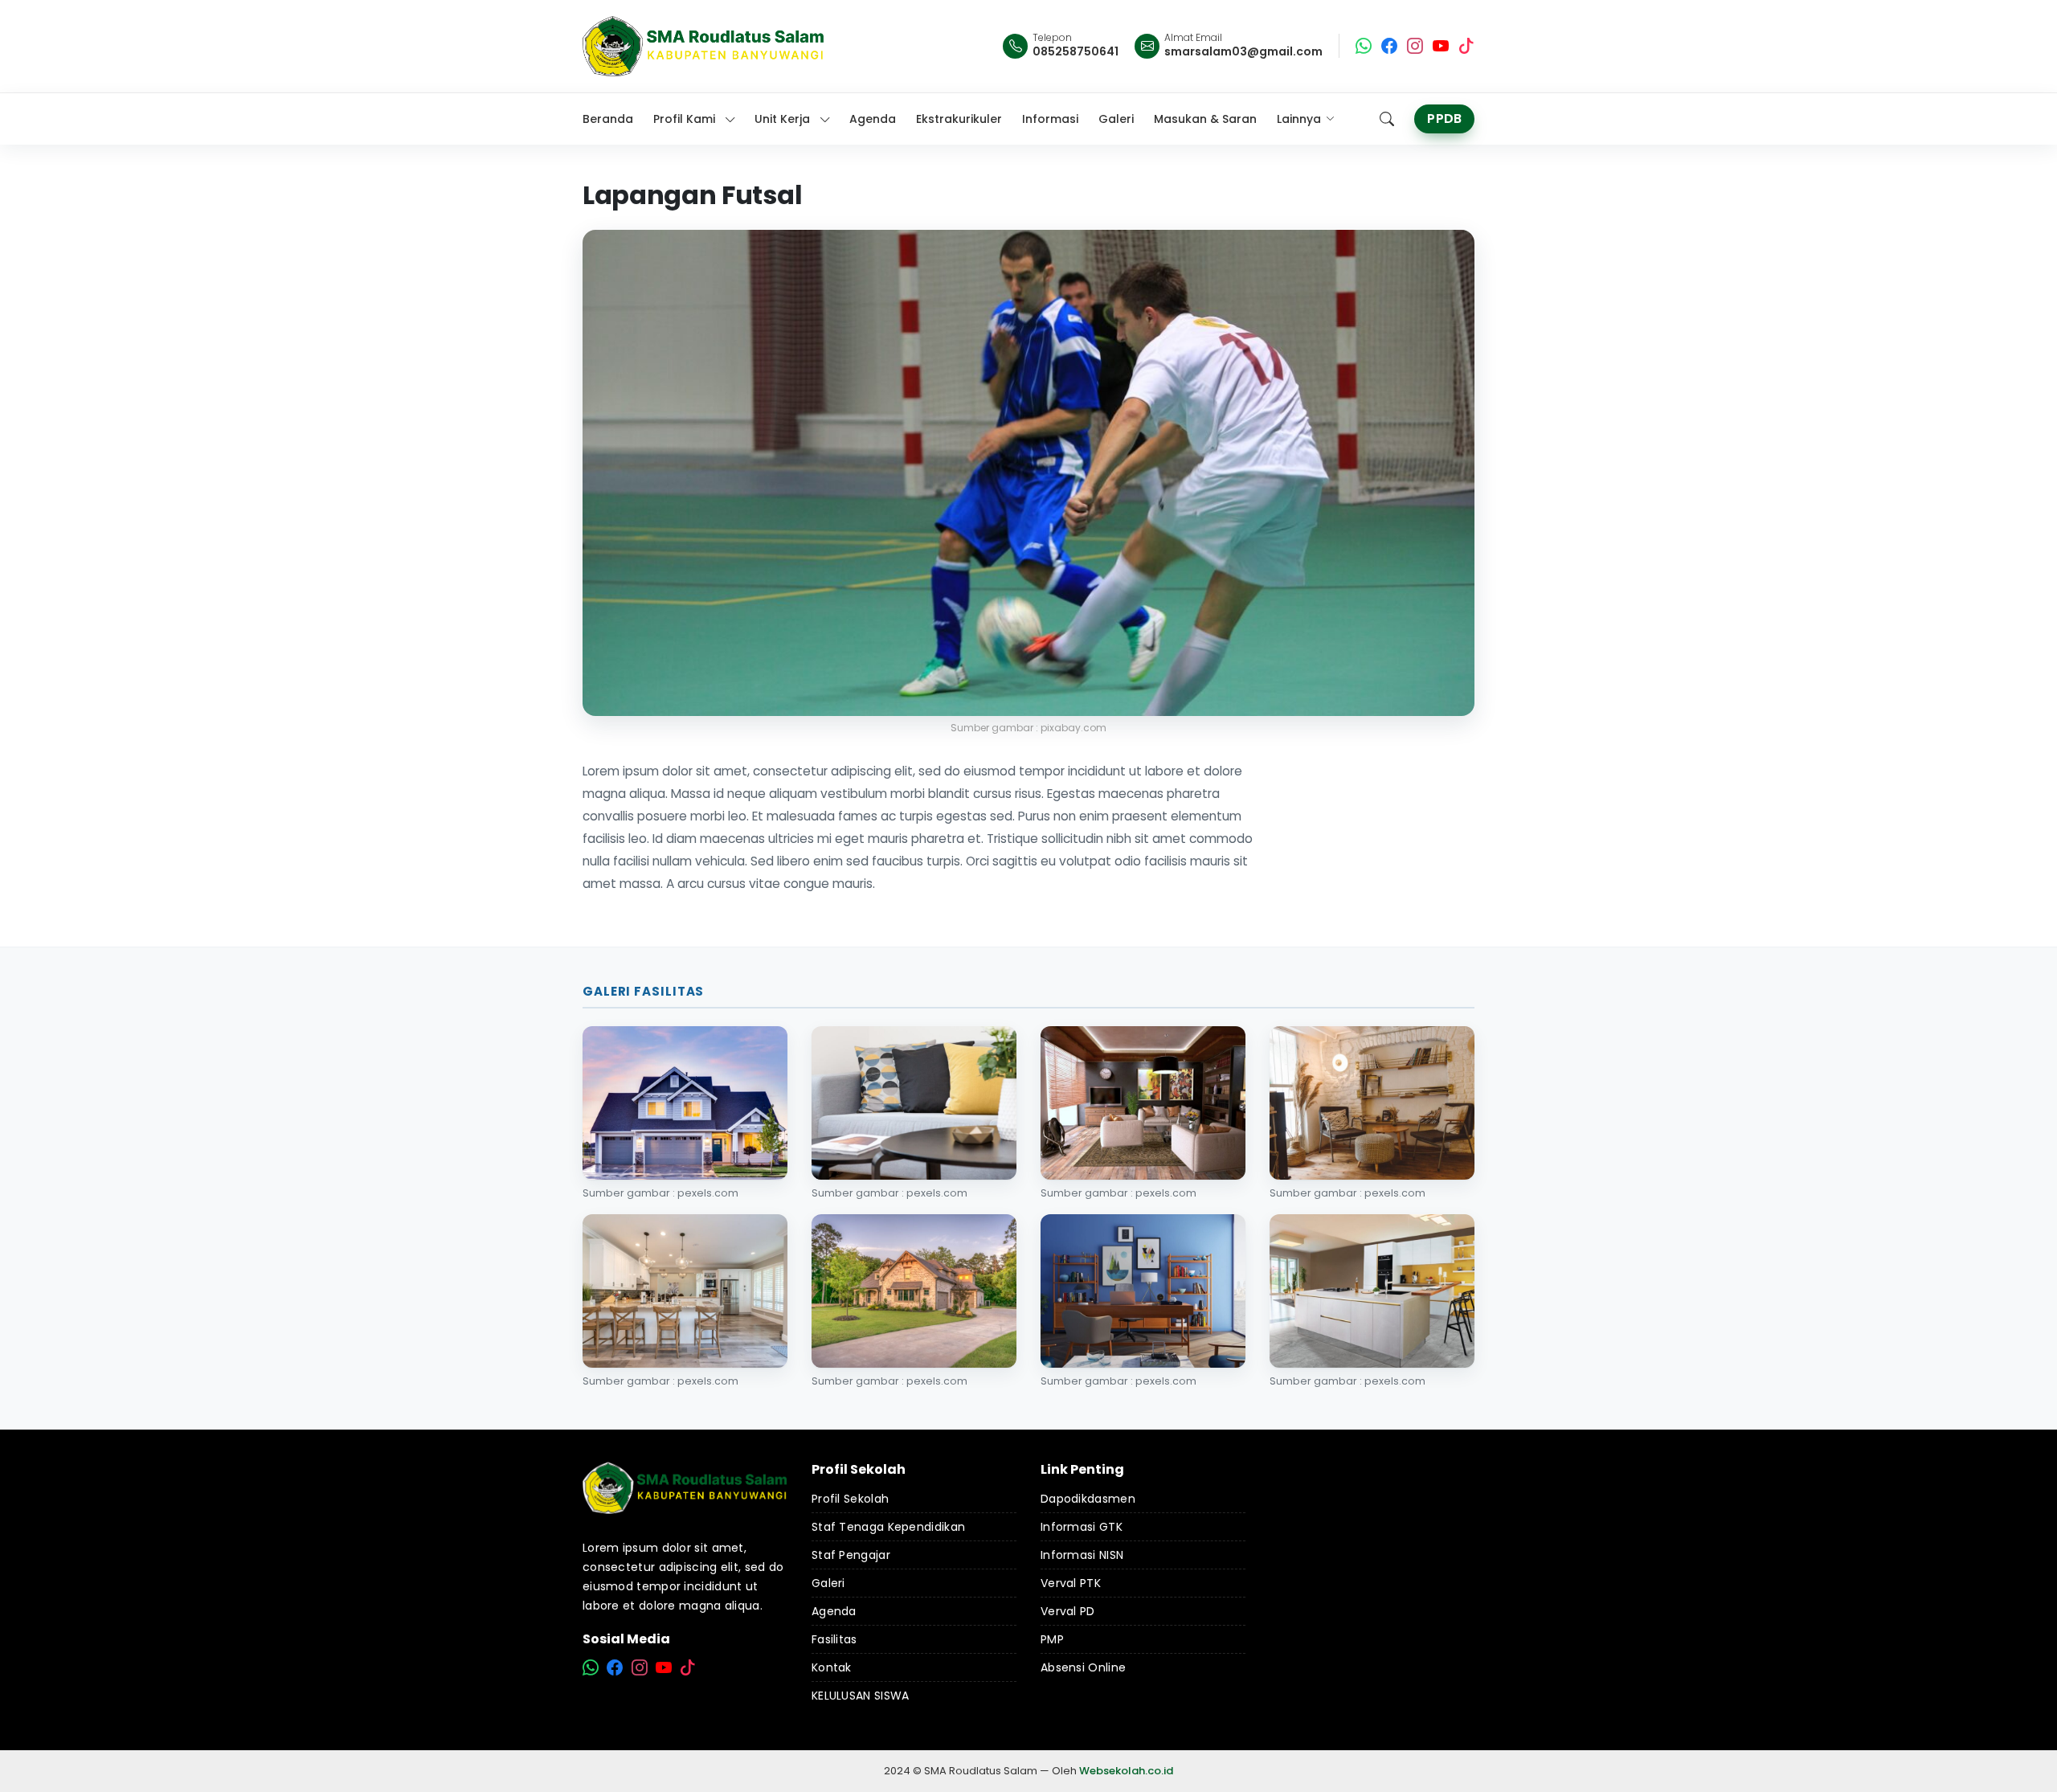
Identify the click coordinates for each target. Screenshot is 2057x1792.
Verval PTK (1071, 1583)
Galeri (828, 1583)
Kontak (832, 1667)
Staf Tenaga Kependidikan (888, 1527)
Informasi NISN (1082, 1555)
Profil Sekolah (850, 1499)
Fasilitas (834, 1639)
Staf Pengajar (851, 1555)
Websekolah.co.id (1126, 1771)
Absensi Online (1083, 1667)
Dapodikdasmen (1088, 1499)
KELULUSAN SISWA (861, 1696)
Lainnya (1299, 119)
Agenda (834, 1611)
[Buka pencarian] (1387, 119)
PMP (1052, 1639)
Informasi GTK (1082, 1527)
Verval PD (1068, 1611)
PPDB (1444, 119)
